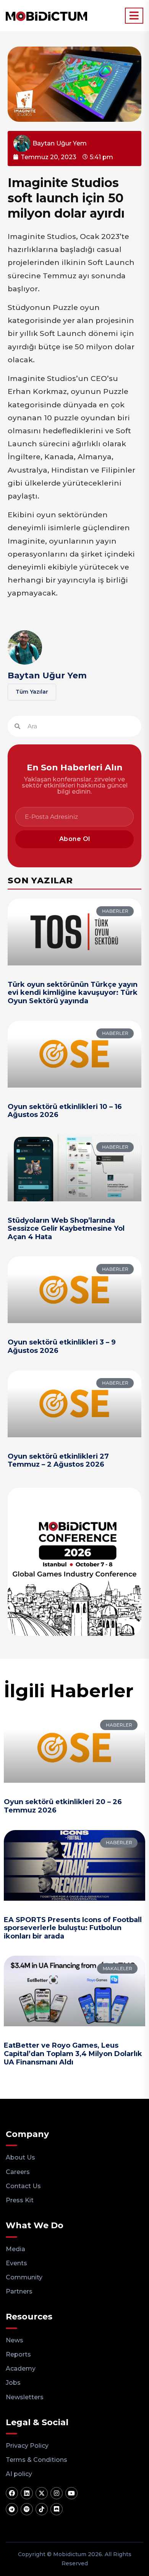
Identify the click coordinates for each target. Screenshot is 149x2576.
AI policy (19, 2474)
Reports (18, 2354)
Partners (19, 2291)
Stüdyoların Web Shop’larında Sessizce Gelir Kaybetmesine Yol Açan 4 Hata (66, 1229)
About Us (20, 2157)
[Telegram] (12, 2509)
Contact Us (23, 2186)
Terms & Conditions (36, 2460)
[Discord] (57, 2509)
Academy (21, 2369)
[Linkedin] (27, 2493)
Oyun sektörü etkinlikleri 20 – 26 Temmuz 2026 (63, 1806)
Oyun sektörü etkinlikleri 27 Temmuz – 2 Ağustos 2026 (58, 1461)
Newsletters (25, 2397)
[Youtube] (71, 2493)
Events (16, 2263)
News (15, 2340)
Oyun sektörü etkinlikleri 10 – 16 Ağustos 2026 (65, 1111)
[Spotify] (27, 2509)
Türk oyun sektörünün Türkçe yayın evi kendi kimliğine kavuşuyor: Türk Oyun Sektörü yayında (73, 993)
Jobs (13, 2383)
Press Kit (20, 2200)
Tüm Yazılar (32, 692)
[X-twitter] (42, 2493)
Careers (18, 2172)
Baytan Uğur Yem (47, 675)
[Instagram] (57, 2493)
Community (24, 2277)
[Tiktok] (42, 2509)
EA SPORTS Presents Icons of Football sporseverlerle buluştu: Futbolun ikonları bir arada (73, 1928)
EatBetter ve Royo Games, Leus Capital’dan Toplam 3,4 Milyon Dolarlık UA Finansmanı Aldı (73, 2054)
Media (15, 2249)
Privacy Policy (27, 2446)
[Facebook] (12, 2493)
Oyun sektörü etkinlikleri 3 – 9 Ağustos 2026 (62, 1346)
